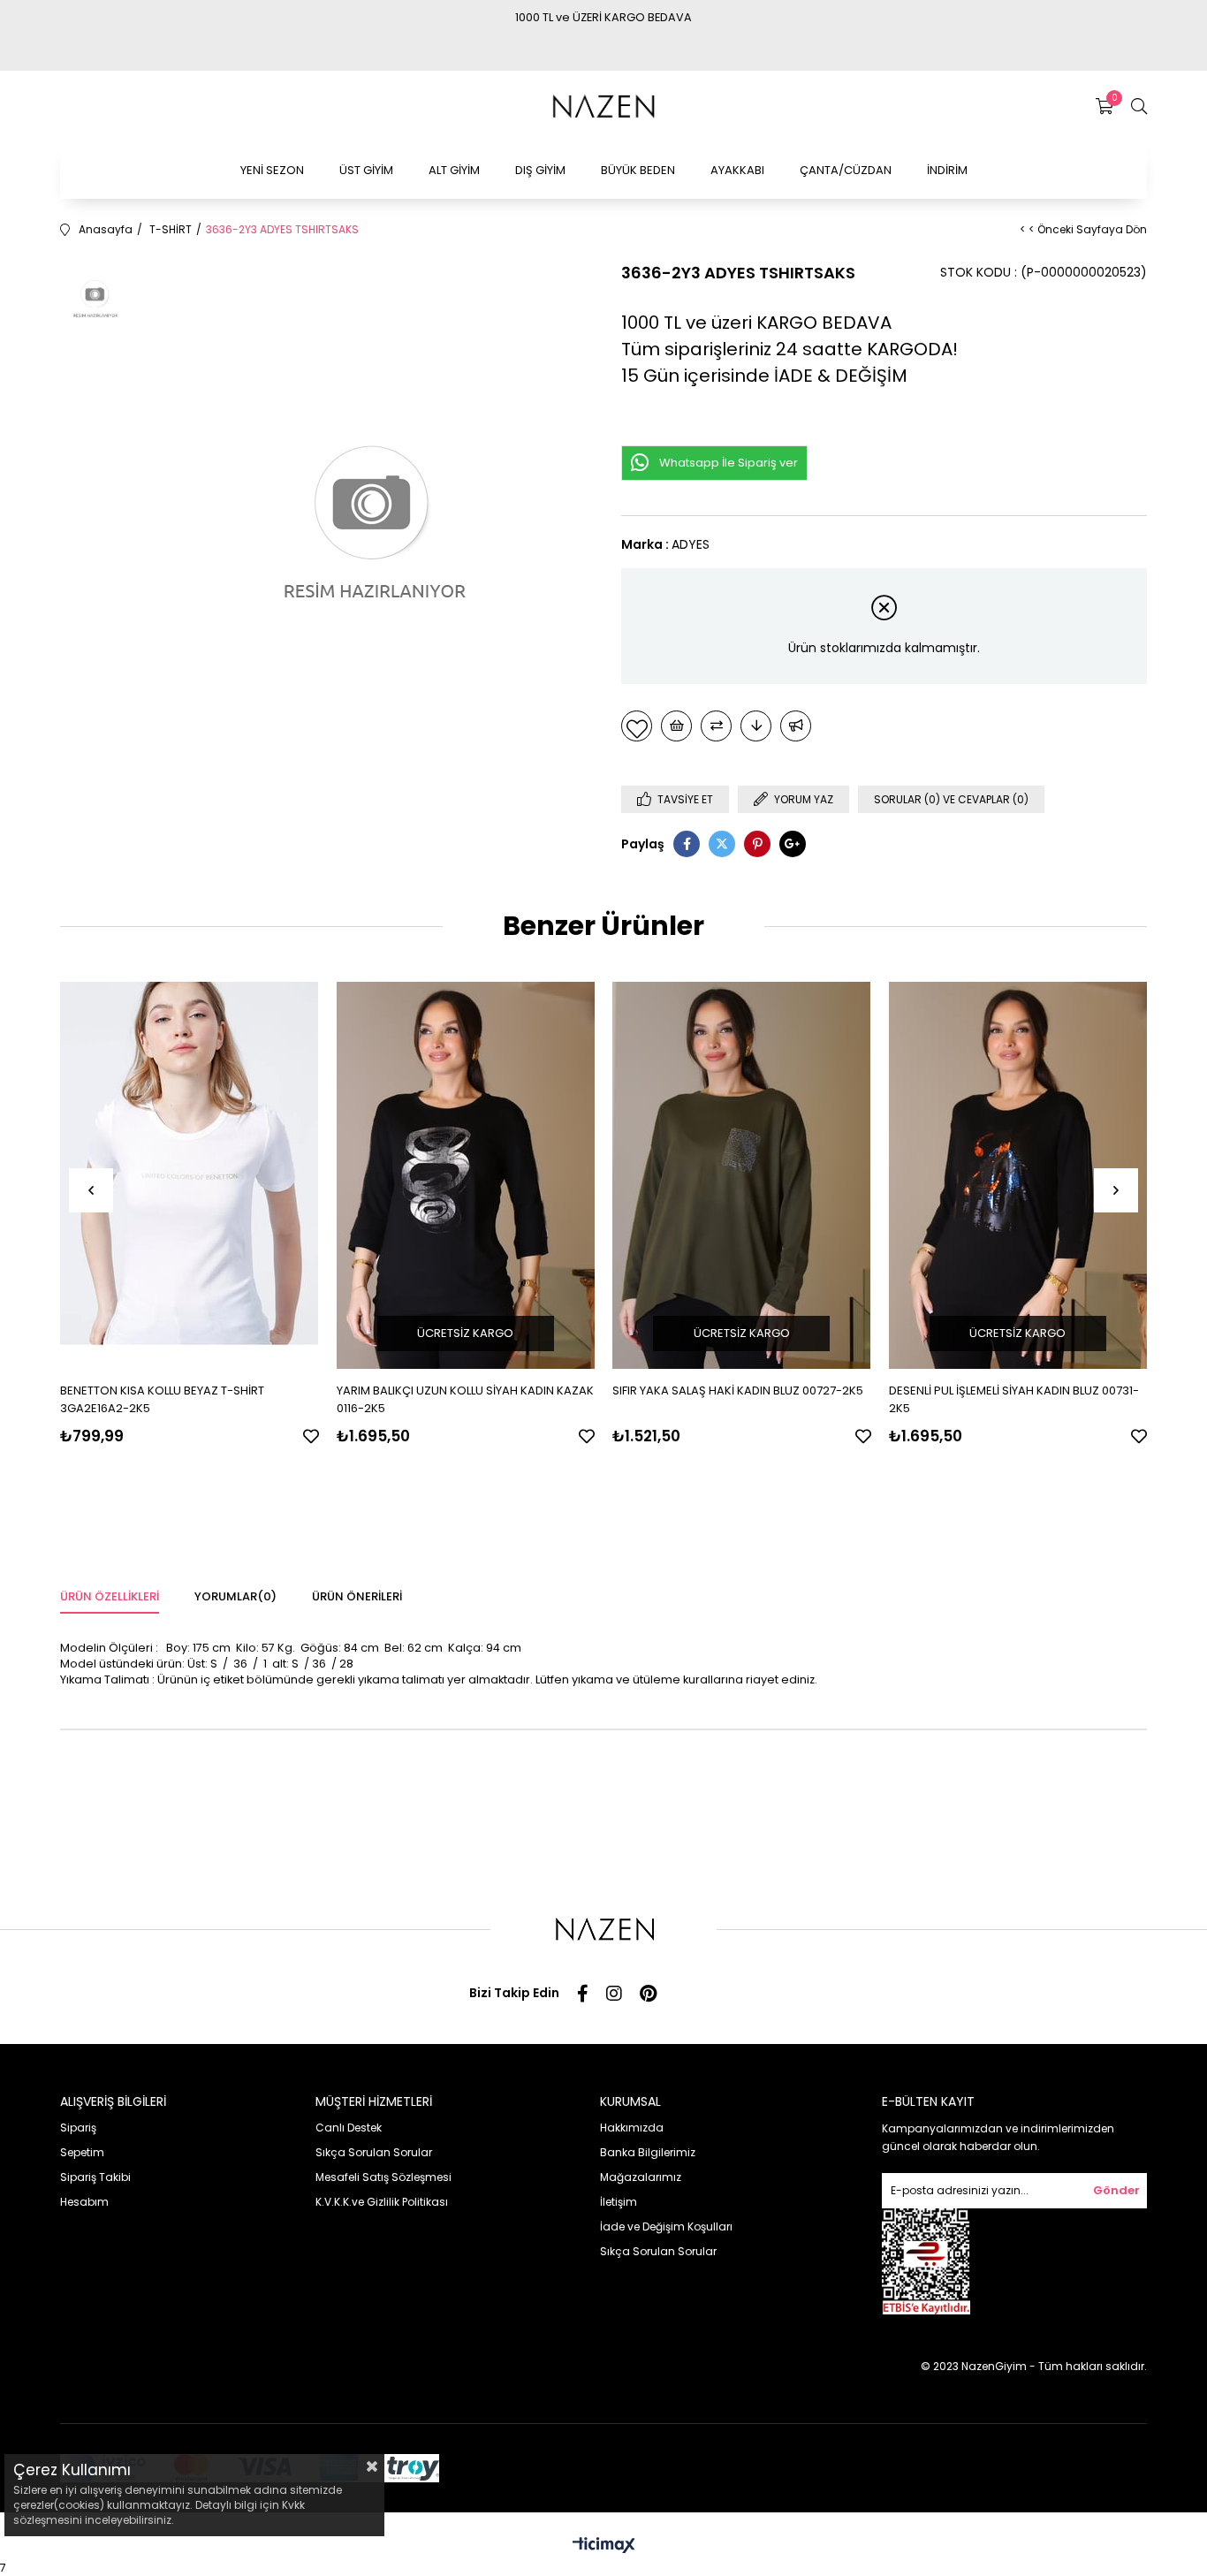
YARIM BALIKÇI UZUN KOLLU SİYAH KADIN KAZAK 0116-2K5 (465, 1399)
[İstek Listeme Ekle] (676, 726)
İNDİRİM (947, 170)
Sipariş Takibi (95, 2177)
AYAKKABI (737, 170)
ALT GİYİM (454, 170)
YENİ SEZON (272, 170)
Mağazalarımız (641, 2177)
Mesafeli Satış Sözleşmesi (383, 2177)
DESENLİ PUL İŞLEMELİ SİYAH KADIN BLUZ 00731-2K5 (1014, 1399)
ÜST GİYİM (366, 170)
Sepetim (82, 2152)
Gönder (1116, 2190)
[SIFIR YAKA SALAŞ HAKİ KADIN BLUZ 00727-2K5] (742, 1175)
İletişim (619, 2202)
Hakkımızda (632, 2128)
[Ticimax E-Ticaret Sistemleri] (604, 2546)
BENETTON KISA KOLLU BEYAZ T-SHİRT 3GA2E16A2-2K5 (162, 1399)
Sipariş (78, 2128)
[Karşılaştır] (716, 726)
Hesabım (84, 2202)
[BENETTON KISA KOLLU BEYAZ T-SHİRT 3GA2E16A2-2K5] (190, 1175)
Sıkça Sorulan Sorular (374, 2152)
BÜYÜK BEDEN (638, 170)
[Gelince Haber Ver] (796, 726)
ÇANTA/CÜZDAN (846, 170)
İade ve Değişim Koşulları (666, 2226)
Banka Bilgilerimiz (648, 2152)
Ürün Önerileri (357, 1596)
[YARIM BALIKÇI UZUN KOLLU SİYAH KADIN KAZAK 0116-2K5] (466, 1175)
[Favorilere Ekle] (637, 726)
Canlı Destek (349, 2128)
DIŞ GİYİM (540, 170)
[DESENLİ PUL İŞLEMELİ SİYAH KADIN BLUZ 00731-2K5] (1018, 1175)
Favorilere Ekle (311, 1436)
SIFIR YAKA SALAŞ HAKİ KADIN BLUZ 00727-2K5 (738, 1391)
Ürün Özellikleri (110, 1596)
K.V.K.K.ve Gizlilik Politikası (382, 2202)
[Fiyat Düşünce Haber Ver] (756, 726)
